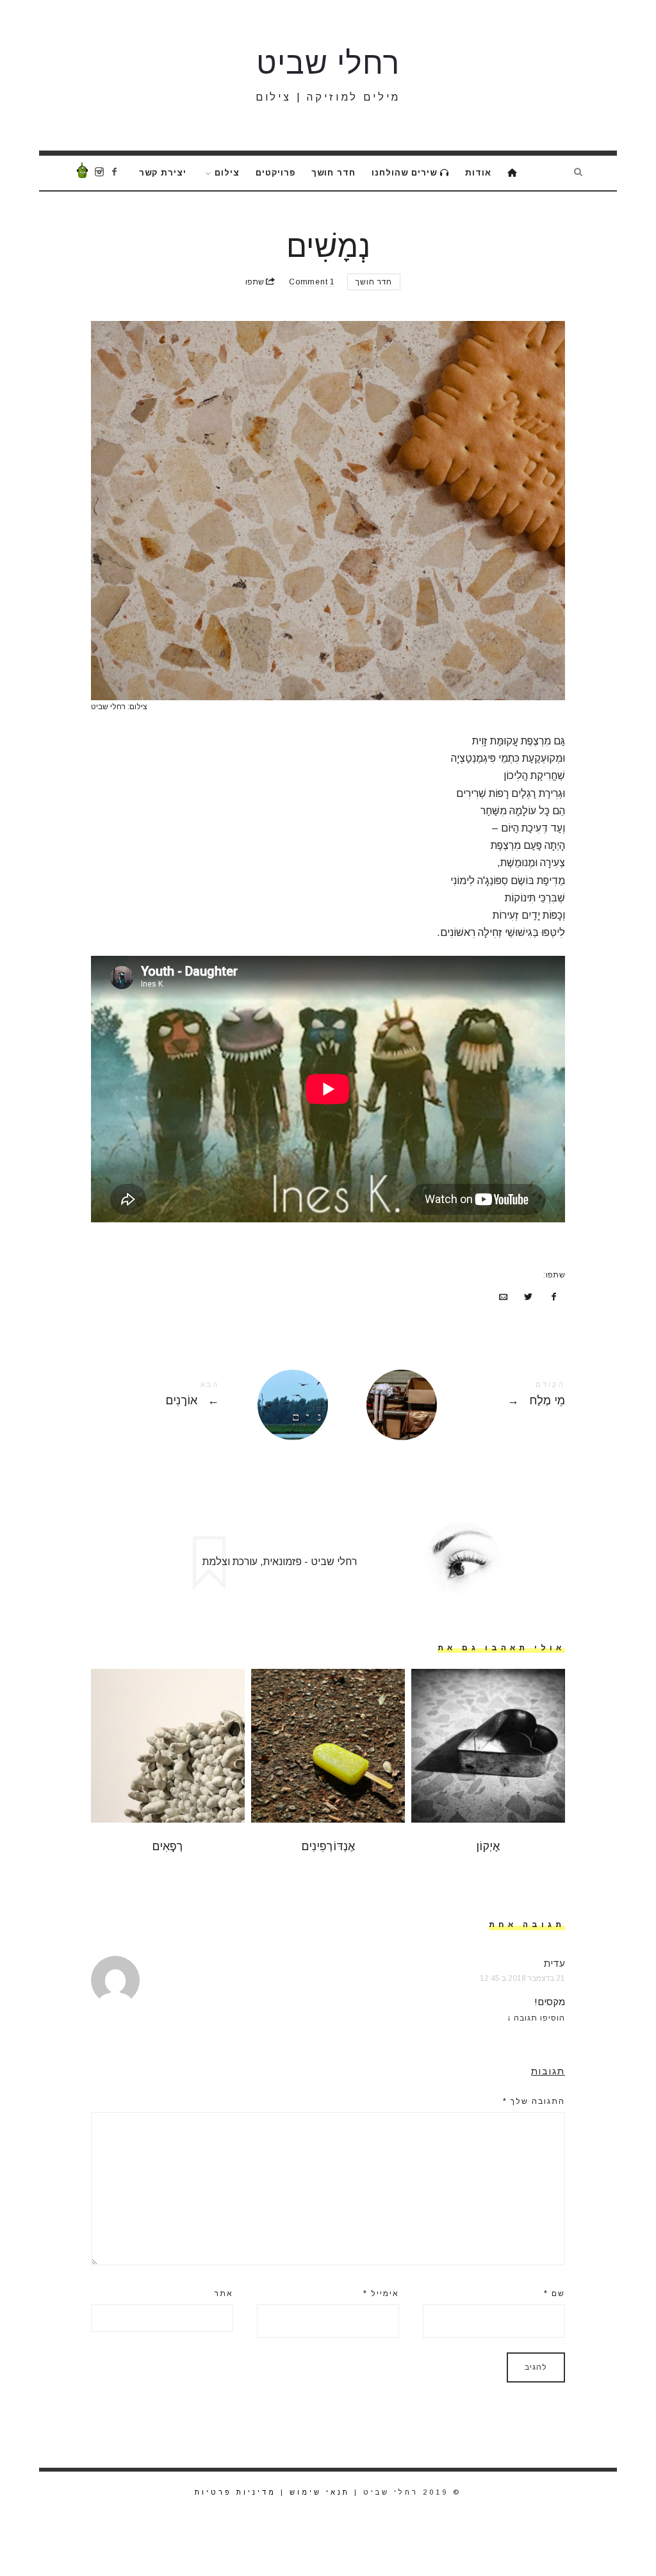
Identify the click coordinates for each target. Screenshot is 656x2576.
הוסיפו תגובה (539, 2018)
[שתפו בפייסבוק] (553, 1297)
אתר (224, 2293)
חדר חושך (333, 173)
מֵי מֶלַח (447, 1405)
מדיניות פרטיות (235, 2492)
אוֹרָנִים (209, 1405)
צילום (227, 173)
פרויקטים (275, 173)
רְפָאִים (168, 1846)
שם (554, 2293)
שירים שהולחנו (406, 173)
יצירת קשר (163, 173)
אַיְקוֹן (488, 1846)
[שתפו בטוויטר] (529, 1297)
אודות (478, 173)
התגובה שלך (534, 2101)
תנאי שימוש (320, 2492)
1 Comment (312, 282)
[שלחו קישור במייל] (503, 1297)
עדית (554, 1963)
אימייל (381, 2293)
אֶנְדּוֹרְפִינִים (328, 1846)
